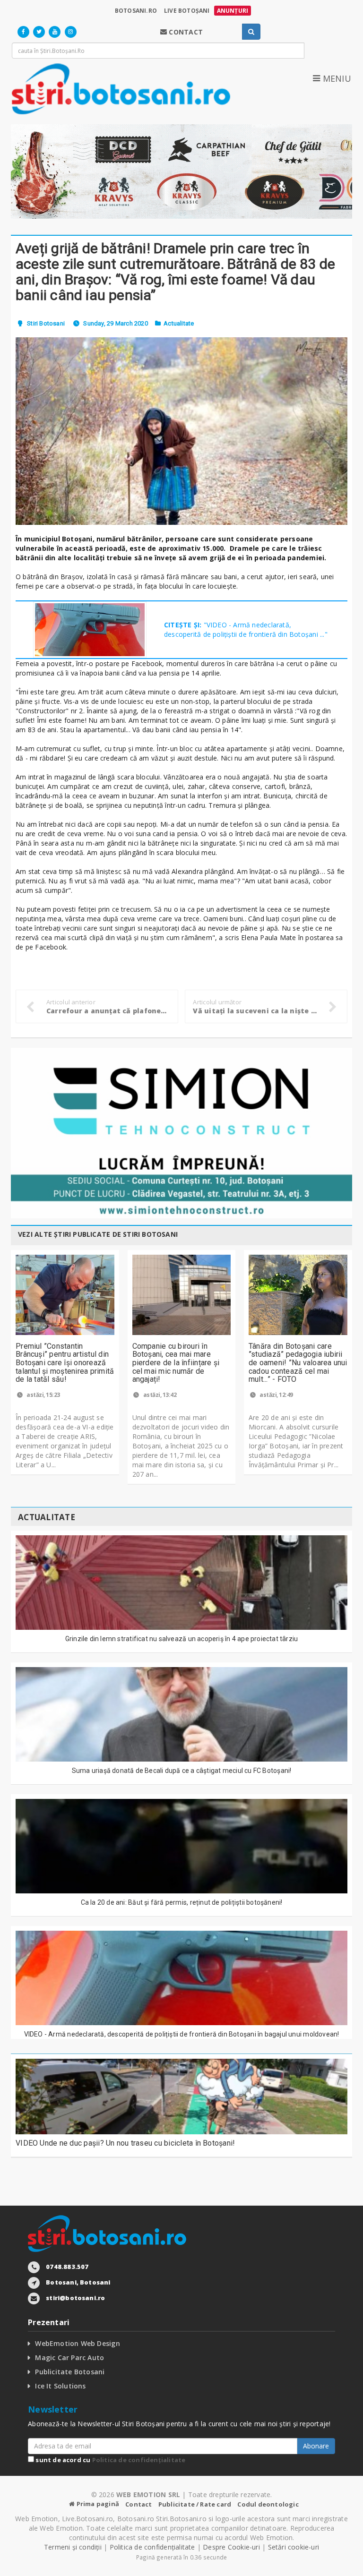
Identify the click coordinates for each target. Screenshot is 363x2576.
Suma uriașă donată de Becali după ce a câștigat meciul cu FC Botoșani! (182, 1771)
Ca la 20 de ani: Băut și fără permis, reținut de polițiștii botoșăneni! (182, 1902)
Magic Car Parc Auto (69, 2358)
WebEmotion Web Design (77, 2343)
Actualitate (179, 323)
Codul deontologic (268, 2504)
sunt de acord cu (110, 2460)
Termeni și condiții (73, 2547)
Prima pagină (97, 2504)
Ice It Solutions (60, 2386)
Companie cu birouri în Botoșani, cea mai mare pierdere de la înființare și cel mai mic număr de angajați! (176, 1363)
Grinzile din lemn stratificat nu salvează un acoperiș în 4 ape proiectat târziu (182, 1639)
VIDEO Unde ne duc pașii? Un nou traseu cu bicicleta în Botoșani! (125, 2143)
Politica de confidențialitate (139, 2460)
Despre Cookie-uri (231, 2547)
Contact (138, 2504)
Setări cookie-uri (294, 2547)
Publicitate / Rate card (195, 2504)
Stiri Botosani (46, 323)
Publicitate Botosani (70, 2372)
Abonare (316, 2446)
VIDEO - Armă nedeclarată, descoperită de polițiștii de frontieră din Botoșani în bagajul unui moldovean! (182, 2034)
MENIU (336, 78)
